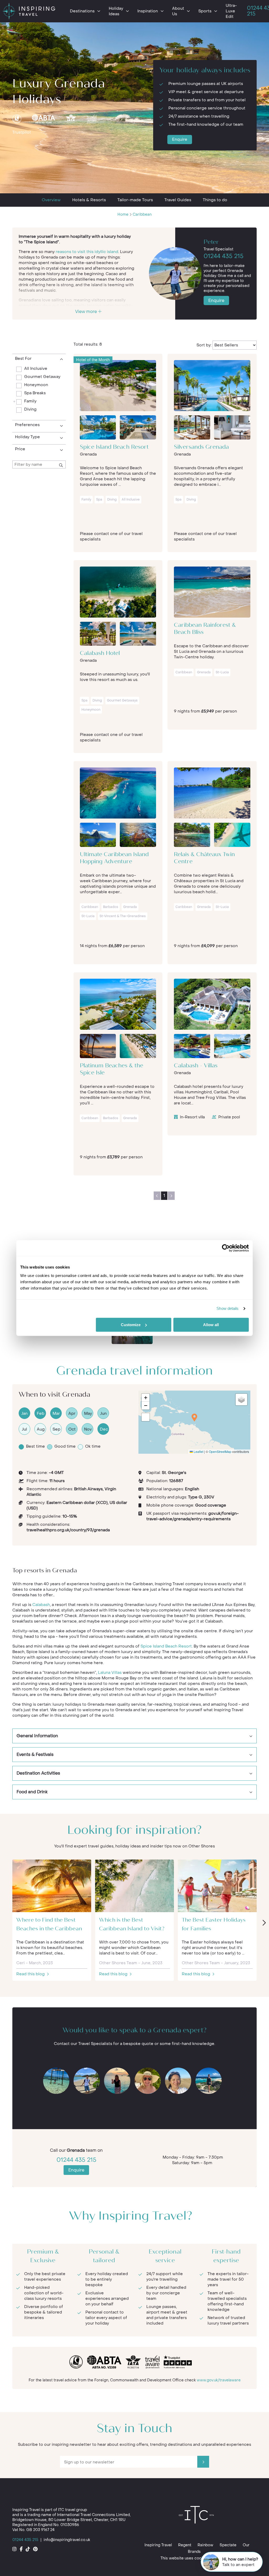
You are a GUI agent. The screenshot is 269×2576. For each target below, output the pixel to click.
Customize (131, 1325)
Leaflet (198, 1451)
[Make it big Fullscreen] (146, 1417)
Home (123, 214)
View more (87, 312)
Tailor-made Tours (135, 200)
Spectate (228, 2545)
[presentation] (264, 1923)
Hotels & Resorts (89, 200)
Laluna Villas (110, 1673)
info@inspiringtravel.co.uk (67, 2540)
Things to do (215, 200)
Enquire (180, 139)
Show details (227, 1308)
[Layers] (241, 1400)
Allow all (211, 1325)
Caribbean (142, 214)
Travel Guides (178, 200)
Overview (51, 200)
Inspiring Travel (158, 2545)
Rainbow (205, 2545)
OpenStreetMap (220, 1451)
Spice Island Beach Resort (166, 1646)
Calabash (41, 1605)
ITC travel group (73, 2510)
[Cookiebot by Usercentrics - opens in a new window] (226, 1248)
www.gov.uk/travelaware (219, 2380)
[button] (194, 1418)
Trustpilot (22, 132)
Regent (185, 2545)
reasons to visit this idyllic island (87, 252)
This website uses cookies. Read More (196, 2558)
